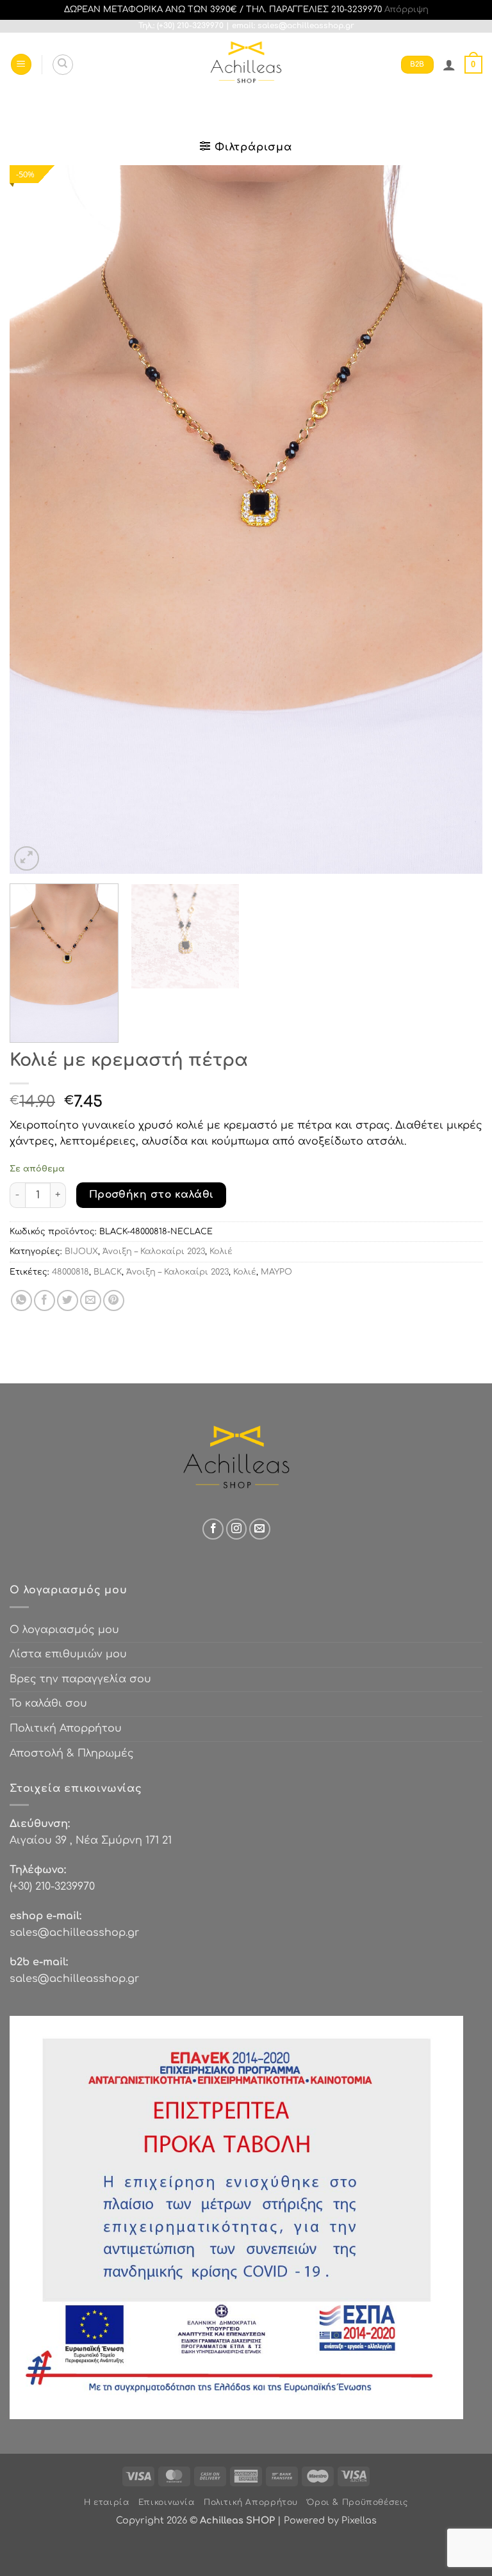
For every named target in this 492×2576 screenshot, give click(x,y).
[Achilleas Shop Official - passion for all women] (246, 65)
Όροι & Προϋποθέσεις (357, 2502)
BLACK (108, 1272)
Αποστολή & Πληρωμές (72, 1753)
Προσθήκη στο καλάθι (152, 1195)
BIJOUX (81, 1252)
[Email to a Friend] (91, 1300)
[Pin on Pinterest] (114, 1300)
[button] (21, 64)
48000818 (70, 1272)
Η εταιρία (107, 2502)
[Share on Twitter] (68, 1300)
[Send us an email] (260, 1529)
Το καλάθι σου (48, 1703)
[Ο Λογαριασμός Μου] (449, 65)
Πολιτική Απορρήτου (66, 1728)
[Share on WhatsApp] (21, 1300)
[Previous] (35, 519)
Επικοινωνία (167, 2502)
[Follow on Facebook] (213, 1529)
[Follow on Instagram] (237, 1529)
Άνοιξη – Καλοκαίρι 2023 (154, 1252)
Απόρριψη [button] (406, 10)
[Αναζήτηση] (63, 65)
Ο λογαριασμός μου (64, 1630)
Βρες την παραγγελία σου (80, 1679)
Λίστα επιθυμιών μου (68, 1654)
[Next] (457, 519)
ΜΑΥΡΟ (276, 1272)
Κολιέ (221, 1252)
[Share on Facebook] (45, 1300)
